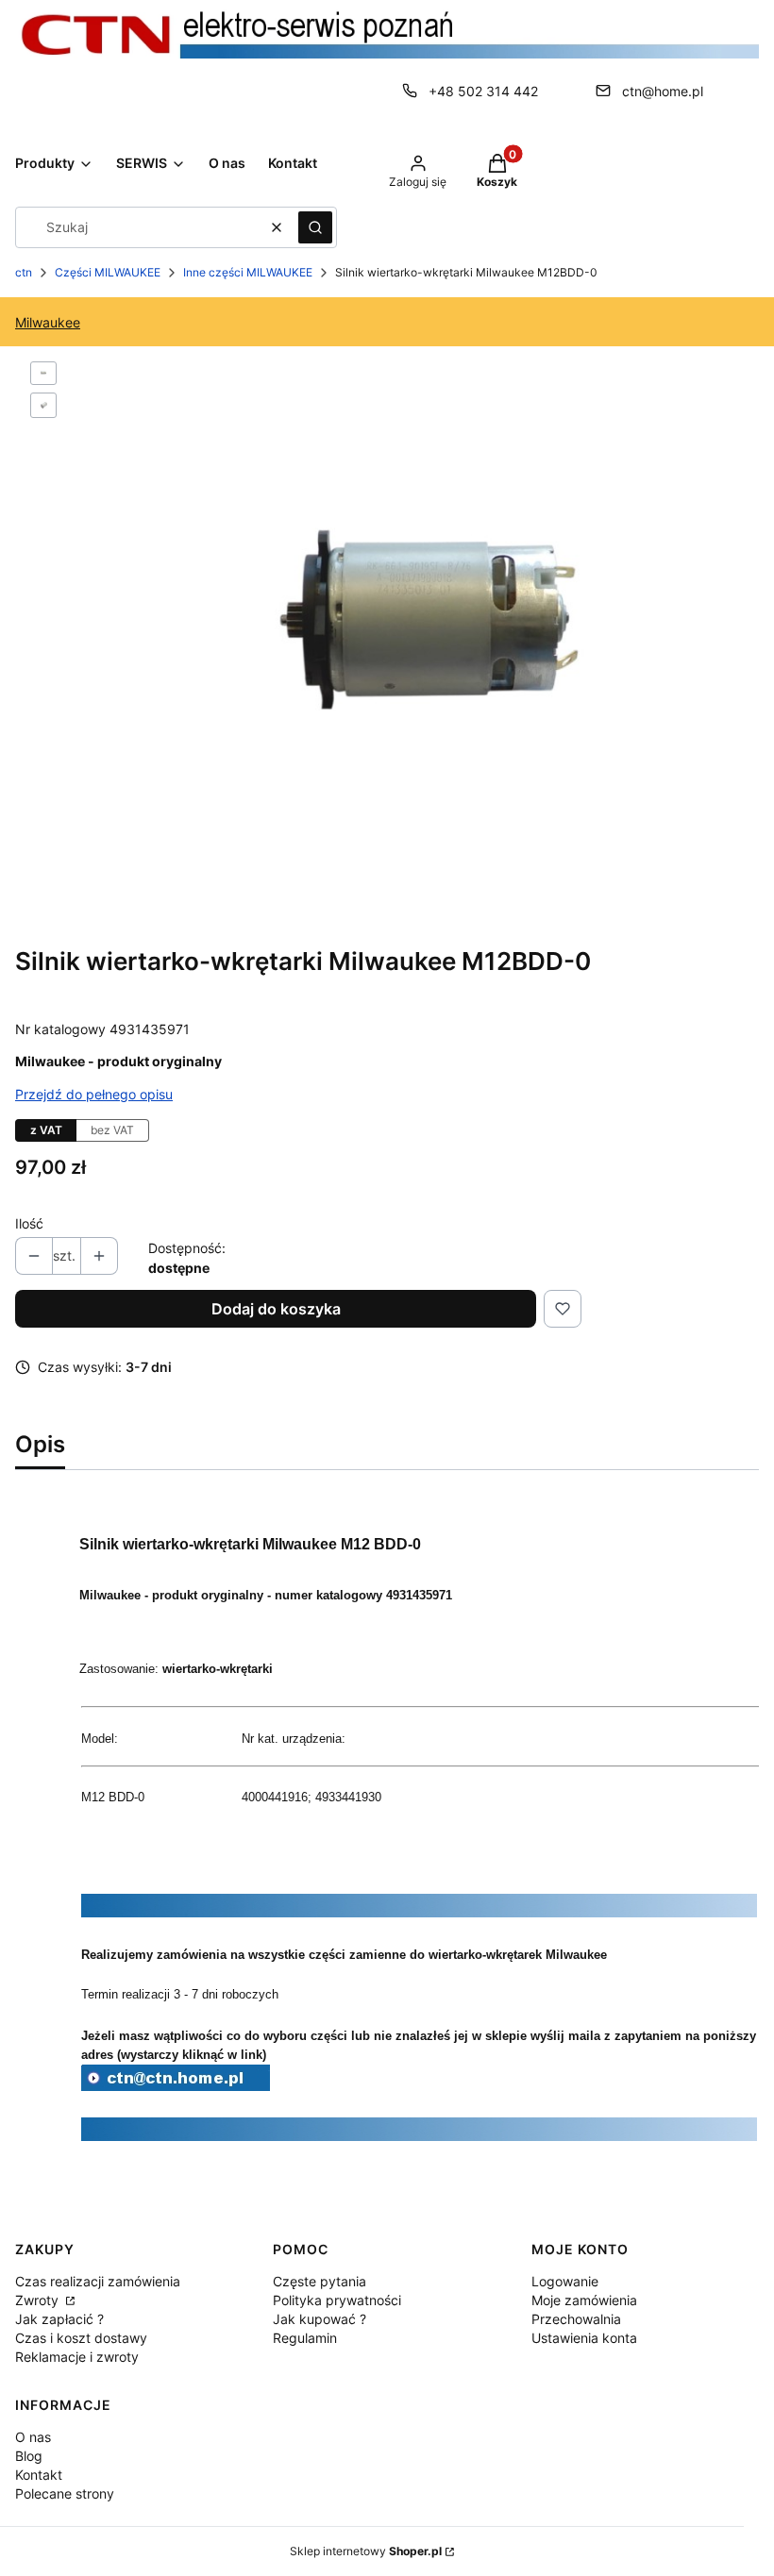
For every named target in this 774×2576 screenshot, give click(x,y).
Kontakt (39, 2475)
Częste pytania (320, 2281)
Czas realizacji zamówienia (98, 2281)
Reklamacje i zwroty (77, 2357)
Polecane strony (65, 2493)
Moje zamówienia (584, 2300)
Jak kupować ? (320, 2319)
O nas (33, 2437)
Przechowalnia (576, 2319)
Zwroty (39, 2300)
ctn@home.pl (663, 91)
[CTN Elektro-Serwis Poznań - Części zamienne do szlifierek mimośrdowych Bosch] (176, 2085)
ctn (24, 272)
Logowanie (565, 2281)
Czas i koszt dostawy (81, 2338)
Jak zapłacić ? (59, 2319)
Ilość (29, 1223)
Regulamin (305, 2338)
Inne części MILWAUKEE (248, 272)
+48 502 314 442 (483, 91)
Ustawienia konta (584, 2338)
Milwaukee (48, 322)
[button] (315, 227)
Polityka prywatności (337, 2300)
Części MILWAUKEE (108, 272)
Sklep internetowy (366, 2551)
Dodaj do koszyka (276, 1309)
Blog (29, 2456)
